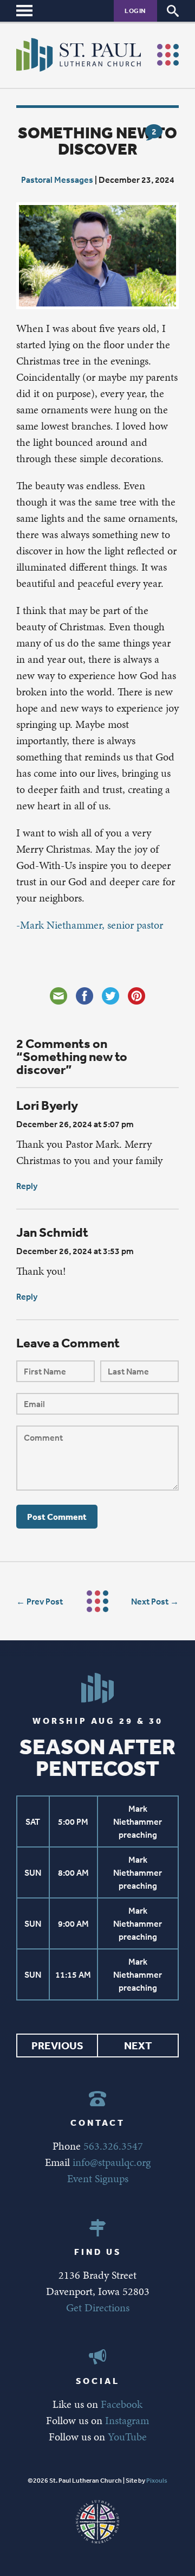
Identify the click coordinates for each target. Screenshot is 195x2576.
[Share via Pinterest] (136, 996)
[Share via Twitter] (110, 996)
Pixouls (157, 2481)
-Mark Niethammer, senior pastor (90, 925)
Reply (27, 1186)
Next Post (150, 1601)
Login (135, 11)
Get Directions (98, 2307)
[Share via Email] (58, 996)
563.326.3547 (113, 2146)
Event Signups (98, 2178)
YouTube (127, 2437)
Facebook (122, 2404)
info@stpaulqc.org (112, 2162)
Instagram (127, 2420)
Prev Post (45, 1601)
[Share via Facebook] (84, 996)
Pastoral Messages (57, 180)
